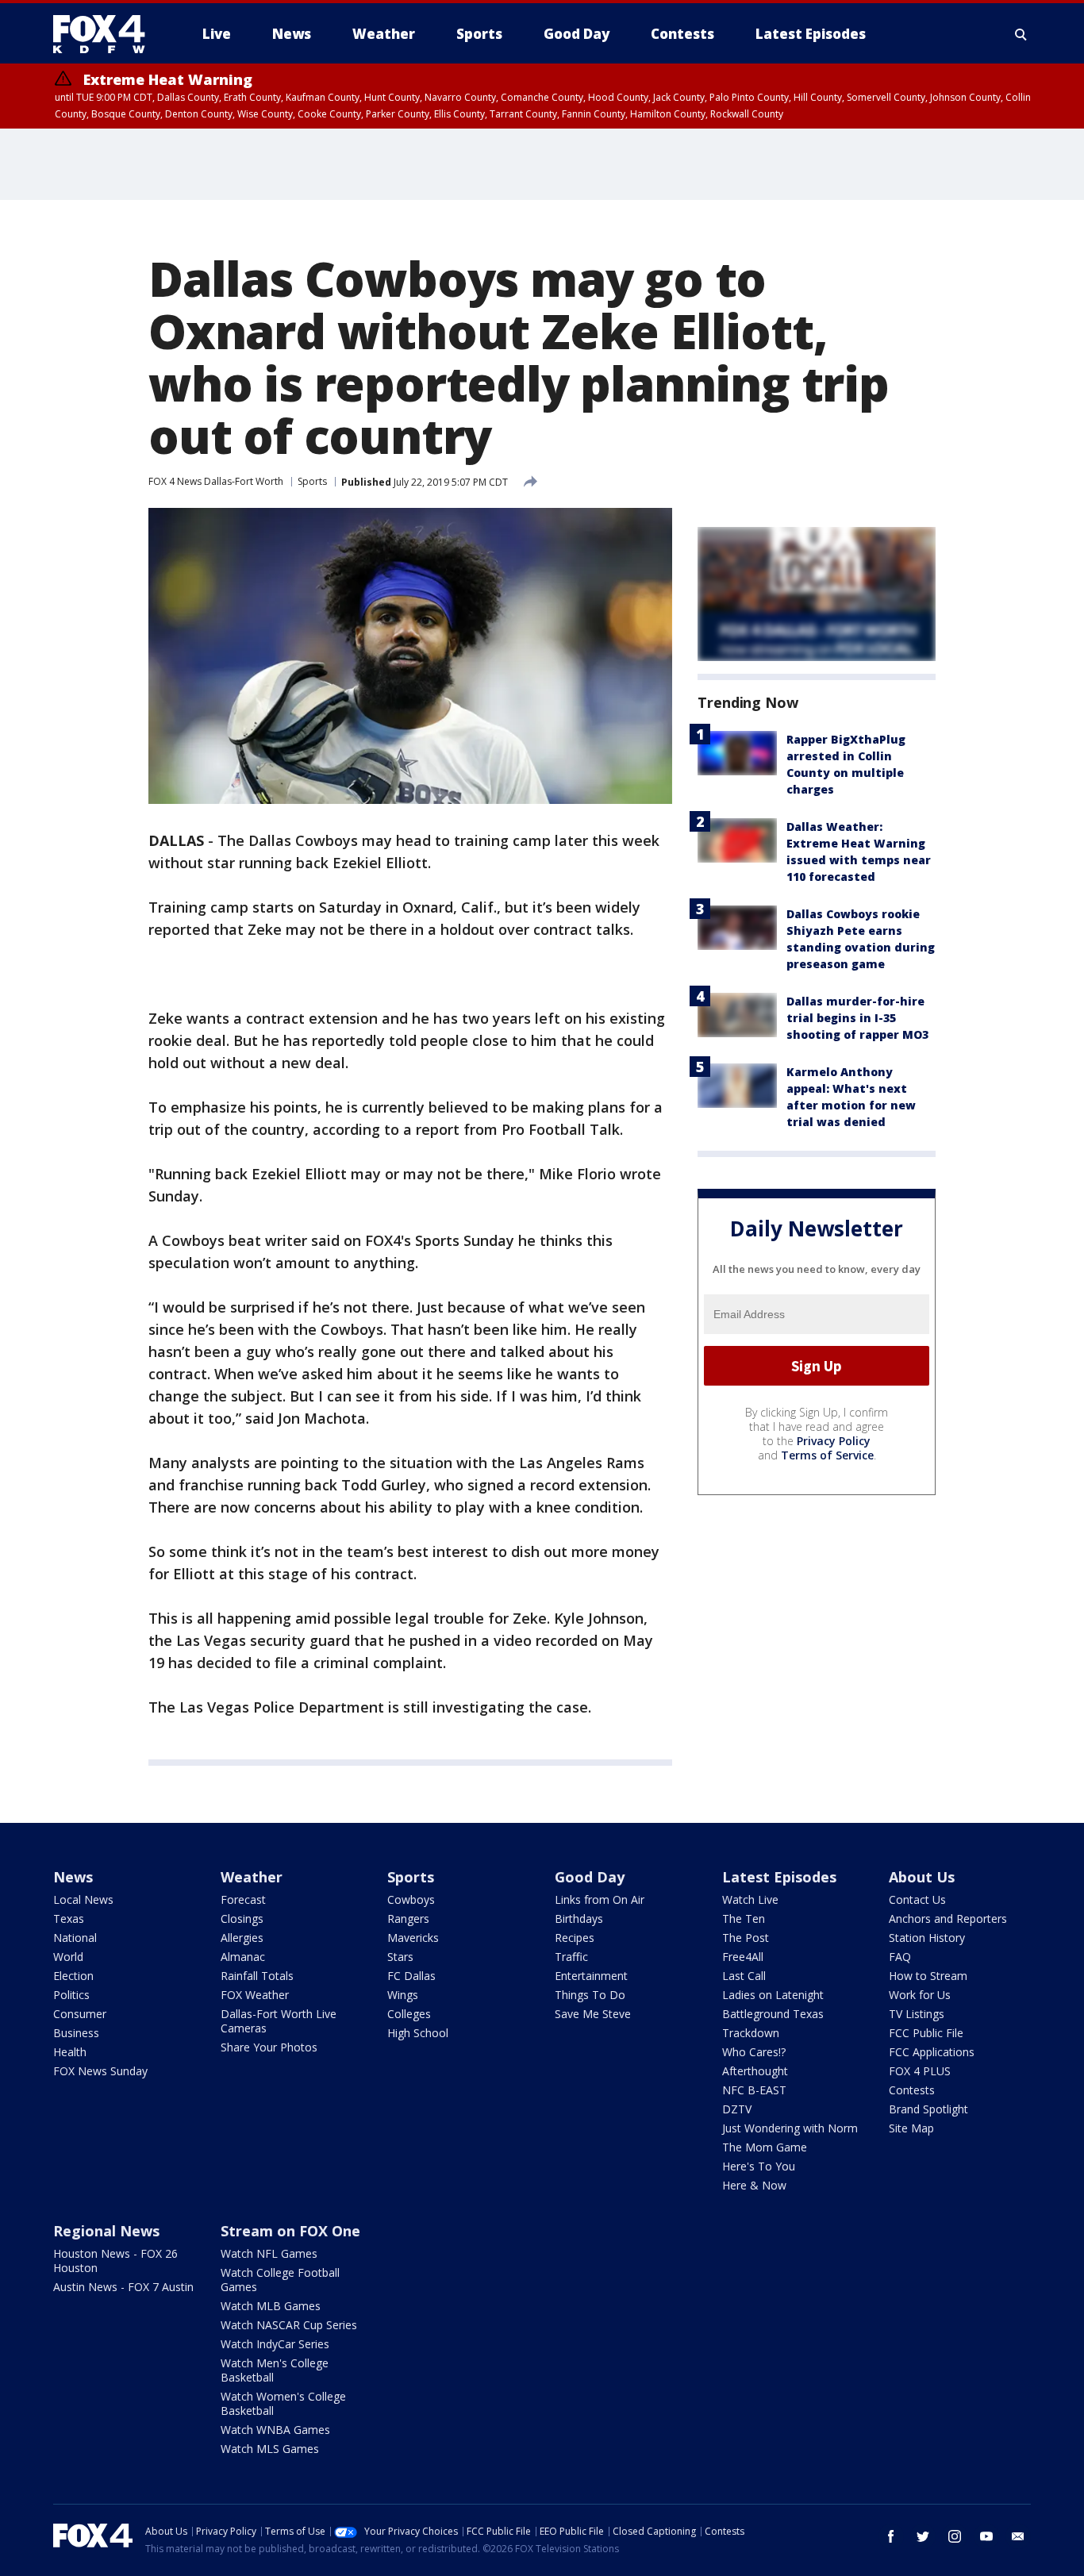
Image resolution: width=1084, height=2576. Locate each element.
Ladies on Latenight (773, 1995)
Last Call (744, 1976)
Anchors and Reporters (948, 1919)
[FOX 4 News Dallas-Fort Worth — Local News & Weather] (106, 34)
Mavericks (413, 1938)
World (68, 1957)
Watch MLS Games (270, 2449)
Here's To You (759, 2166)
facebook (891, 2536)
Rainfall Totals (257, 1976)
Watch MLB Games (271, 2306)
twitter (923, 2536)
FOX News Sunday (100, 2071)
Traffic (571, 1957)
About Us (922, 1877)
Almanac (243, 1957)
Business (76, 2033)
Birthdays (579, 1919)
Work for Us (920, 1995)
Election (73, 1976)
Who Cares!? (754, 2052)
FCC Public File (926, 2033)
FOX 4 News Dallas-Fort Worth (216, 481)
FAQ (900, 1957)
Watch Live (750, 1899)
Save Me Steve (593, 2014)
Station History (927, 1938)
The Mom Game (765, 2147)
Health (70, 2052)
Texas (69, 1919)
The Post (746, 1938)
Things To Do (590, 1995)
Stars (400, 1957)
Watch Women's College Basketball (283, 2403)
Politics (71, 1995)
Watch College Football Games (280, 2280)
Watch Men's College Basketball (275, 2370)
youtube (986, 2536)
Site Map (911, 2128)
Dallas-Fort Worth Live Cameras (279, 2021)
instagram (955, 2536)
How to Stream (928, 1976)
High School (418, 2033)
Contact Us (917, 1899)
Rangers (408, 1919)
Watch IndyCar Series (275, 2344)
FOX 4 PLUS (920, 2071)
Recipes (575, 1938)
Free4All (743, 1957)
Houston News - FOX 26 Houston (115, 2261)
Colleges (409, 2014)
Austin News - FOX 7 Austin (123, 2287)
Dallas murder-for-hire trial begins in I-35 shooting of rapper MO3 (857, 1018)
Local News (83, 1899)
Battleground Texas (773, 2014)
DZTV (737, 2109)
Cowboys (411, 1899)
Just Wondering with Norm (790, 2128)
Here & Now (754, 2185)
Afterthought (755, 2071)
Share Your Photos (269, 2047)
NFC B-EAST (754, 2090)
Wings (403, 1995)
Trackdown (751, 2033)
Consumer (80, 2014)
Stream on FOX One (290, 2231)
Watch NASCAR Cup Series (289, 2325)
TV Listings (917, 2014)
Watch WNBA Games (275, 2430)
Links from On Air (600, 1899)
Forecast (243, 1899)
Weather (252, 1877)
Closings (242, 1919)
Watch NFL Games (269, 2253)
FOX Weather (255, 1995)
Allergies (242, 1938)
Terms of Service (827, 1455)
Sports (312, 481)
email (1018, 2536)
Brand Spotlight (928, 2109)
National (75, 1938)
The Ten (744, 1919)
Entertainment (591, 1976)
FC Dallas (411, 1976)
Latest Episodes (779, 1877)
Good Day (590, 1877)
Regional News (106, 2231)
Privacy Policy (834, 1441)
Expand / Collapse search (1021, 34)
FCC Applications (932, 2052)
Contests (912, 2090)
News (73, 1877)
